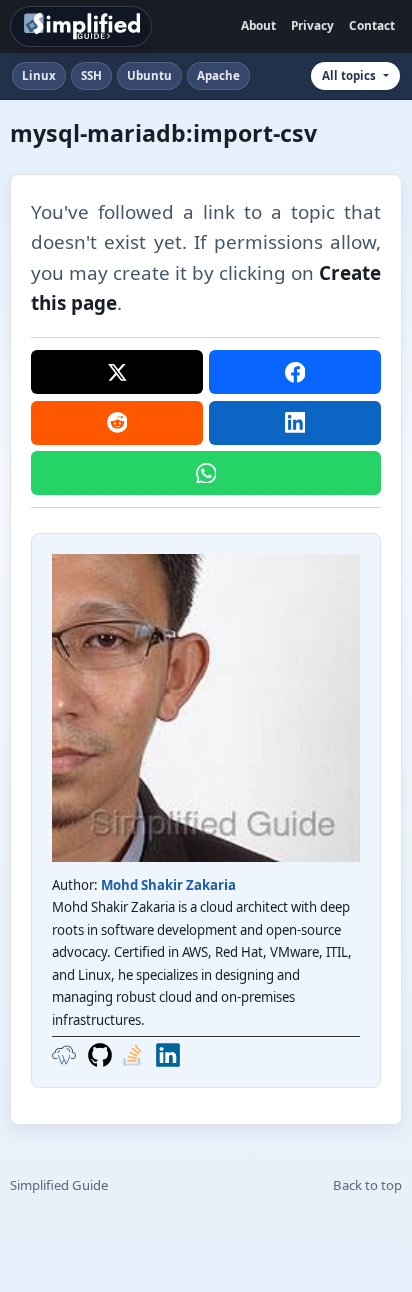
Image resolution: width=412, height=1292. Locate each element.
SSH (91, 75)
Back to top (367, 1185)
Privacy (312, 25)
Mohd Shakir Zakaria (168, 885)
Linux (39, 75)
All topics (349, 75)
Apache (218, 75)
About (258, 25)
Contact (372, 25)
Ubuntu (149, 75)
